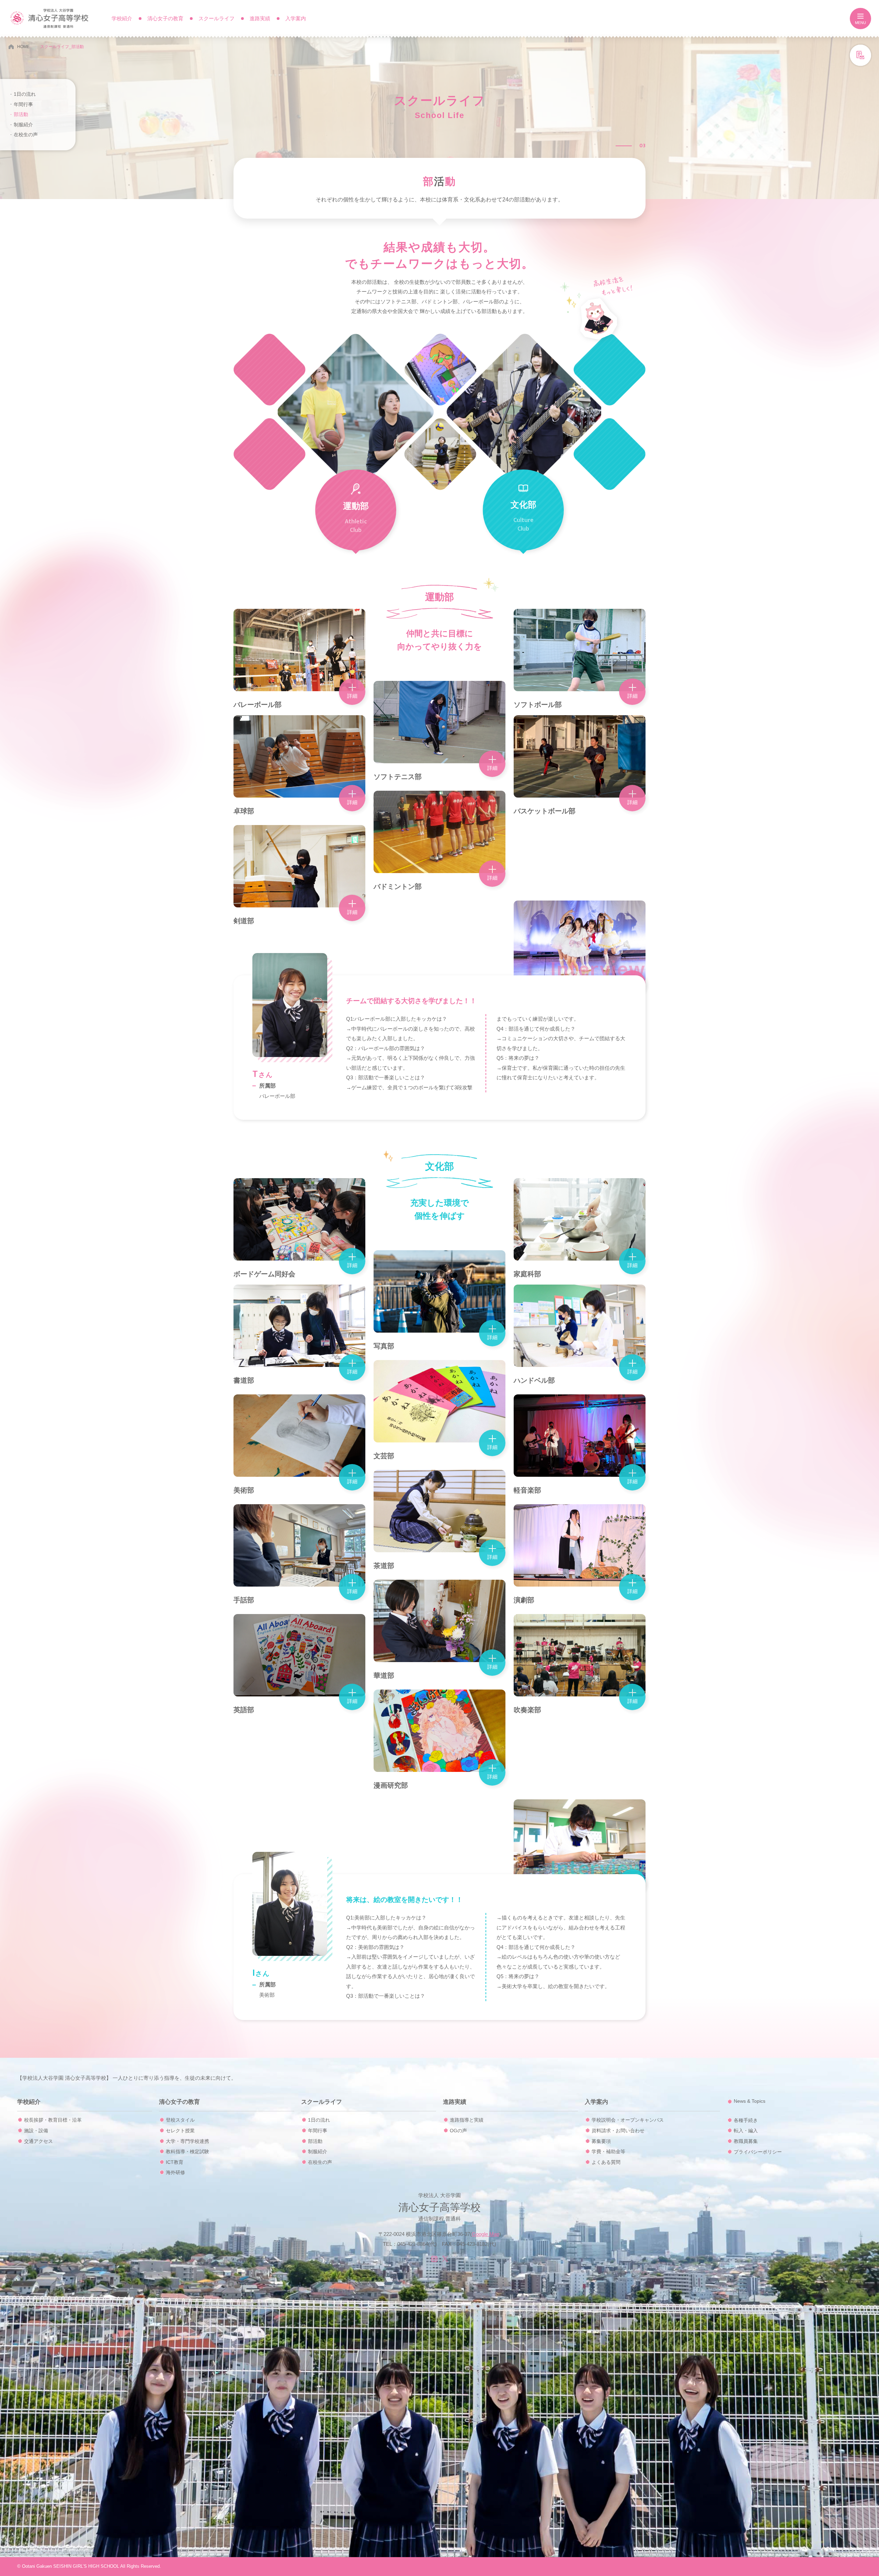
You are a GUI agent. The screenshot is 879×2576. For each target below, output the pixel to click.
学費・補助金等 (608, 2151)
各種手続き (746, 2120)
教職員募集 (746, 2141)
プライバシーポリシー (758, 2152)
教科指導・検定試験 (187, 2151)
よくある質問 (606, 2162)
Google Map (486, 2234)
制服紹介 (23, 125)
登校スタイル (180, 2120)
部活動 (21, 114)
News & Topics (750, 2101)
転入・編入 (746, 2131)
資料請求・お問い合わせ (618, 2131)
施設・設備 (36, 2131)
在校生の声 (26, 135)
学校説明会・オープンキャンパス (628, 2120)
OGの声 (458, 2131)
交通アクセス (38, 2141)
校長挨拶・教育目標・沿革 (53, 2120)
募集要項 (601, 2141)
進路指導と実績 (467, 2120)
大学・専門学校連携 (187, 2141)
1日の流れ (25, 94)
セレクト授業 (180, 2131)
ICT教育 (175, 2162)
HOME (23, 47)
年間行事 (23, 104)
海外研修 (175, 2172)
